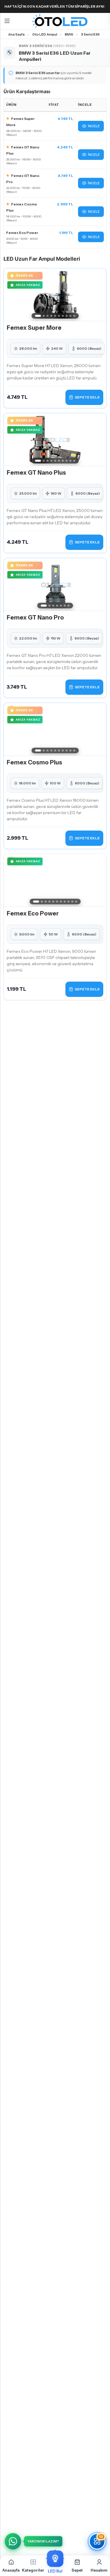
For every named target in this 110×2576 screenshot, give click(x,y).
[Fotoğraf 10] (74, 316)
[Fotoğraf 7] (63, 316)
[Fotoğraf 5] (55, 316)
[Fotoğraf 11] (76, 902)
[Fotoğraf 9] (70, 316)
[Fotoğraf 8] (66, 316)
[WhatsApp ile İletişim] (13, 2541)
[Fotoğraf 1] (38, 316)
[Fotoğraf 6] (59, 316)
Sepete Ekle (87, 397)
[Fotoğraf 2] (44, 316)
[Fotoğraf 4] (51, 316)
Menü (7, 21)
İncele (94, 126)
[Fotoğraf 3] (47, 316)
